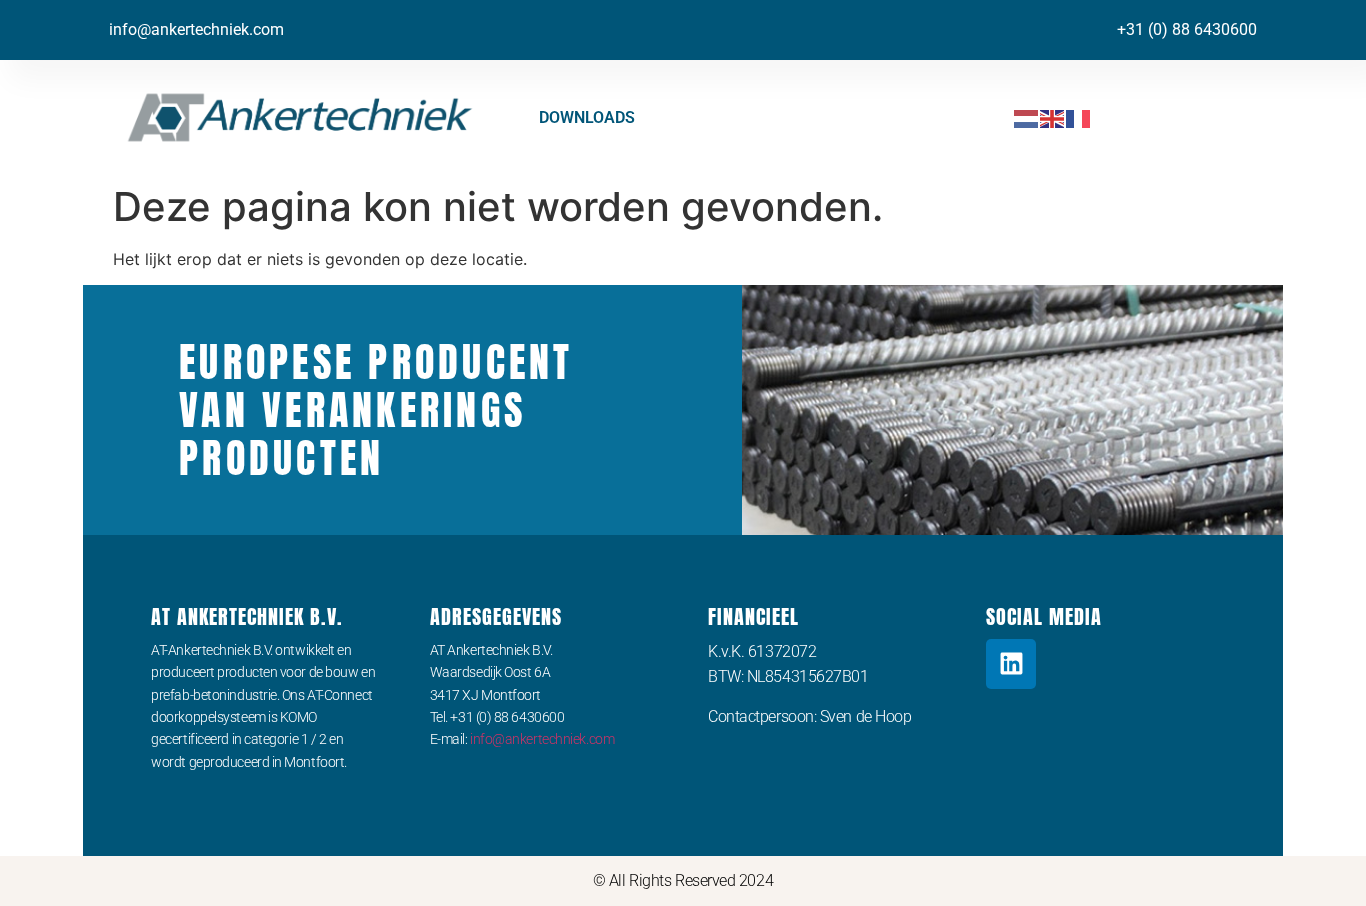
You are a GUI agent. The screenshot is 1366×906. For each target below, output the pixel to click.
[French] (1079, 118)
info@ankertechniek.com (196, 29)
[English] (1053, 118)
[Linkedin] (1011, 664)
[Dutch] (1027, 118)
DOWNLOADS (587, 117)
